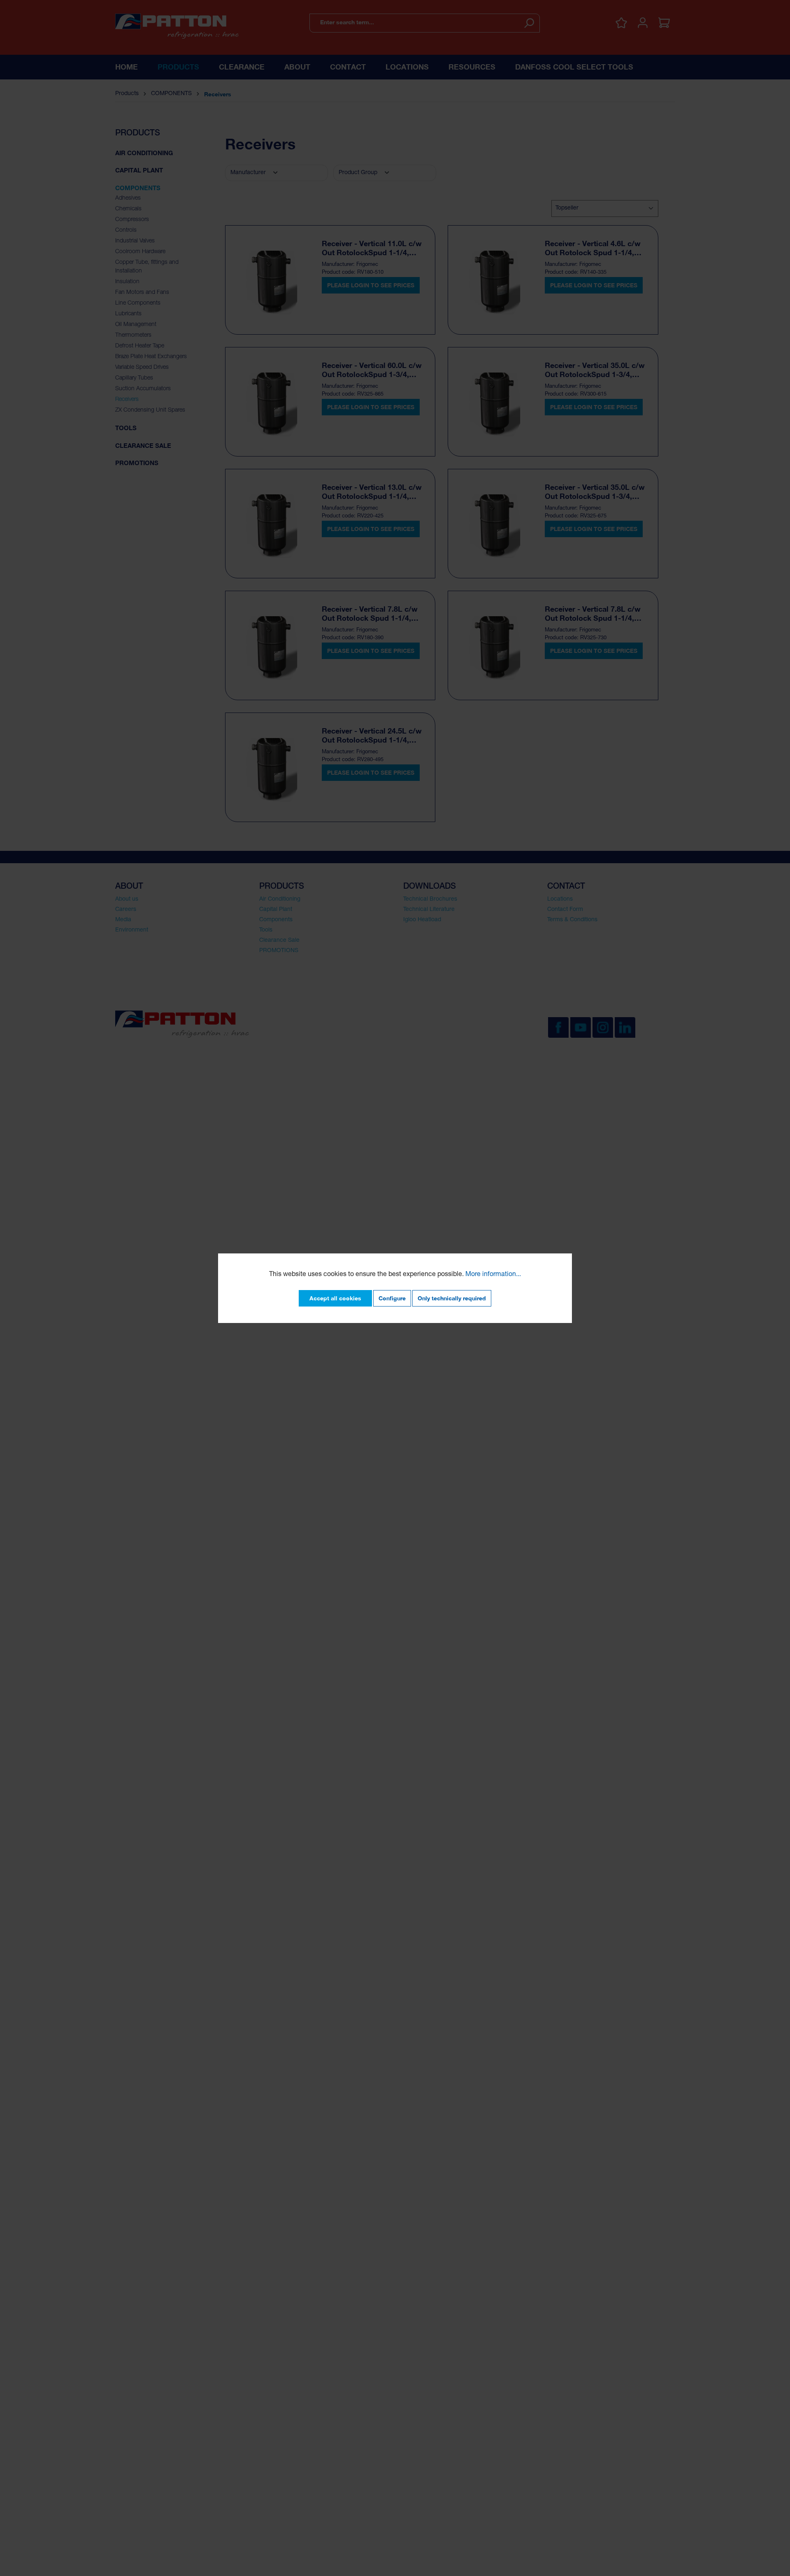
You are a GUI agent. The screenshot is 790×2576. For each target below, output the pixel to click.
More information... (493, 1275)
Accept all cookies (335, 1298)
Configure (392, 1298)
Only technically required (452, 1298)
